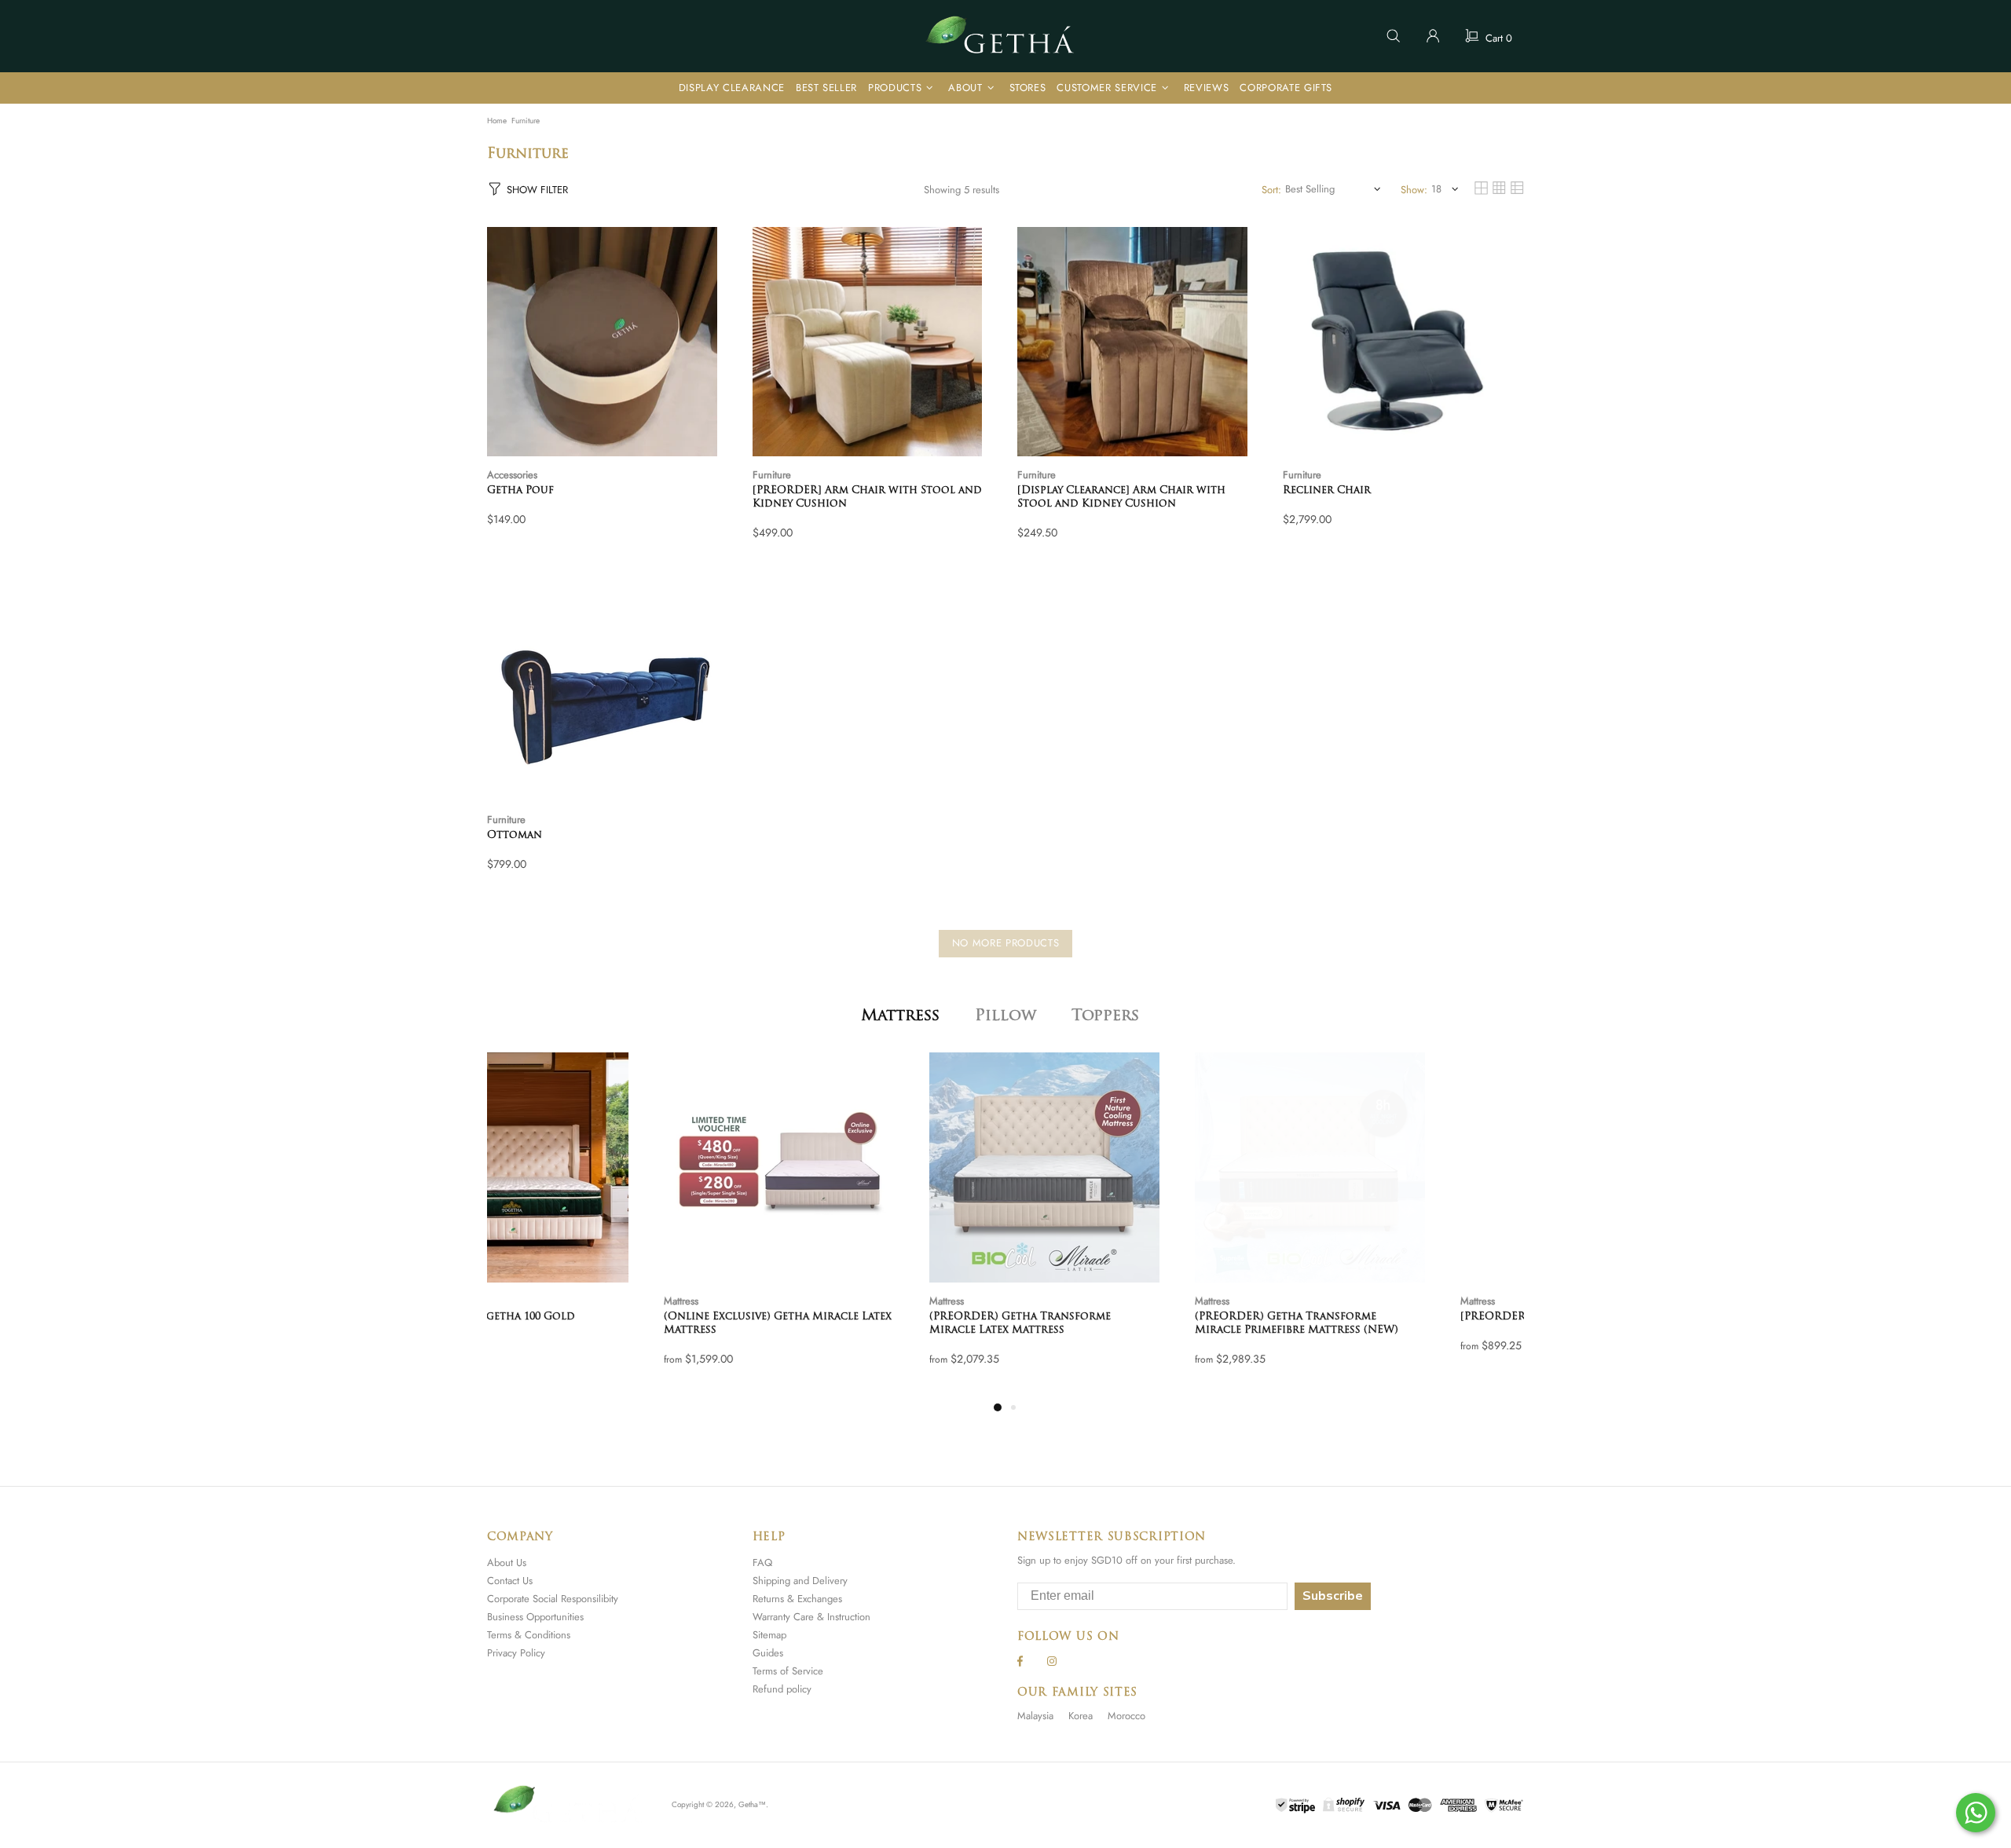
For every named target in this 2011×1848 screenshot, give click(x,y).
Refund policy (782, 1689)
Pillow (1005, 1016)
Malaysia (1035, 1716)
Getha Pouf (520, 490)
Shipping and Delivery (800, 1581)
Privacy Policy (516, 1653)
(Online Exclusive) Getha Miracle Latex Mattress (601, 1323)
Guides (768, 1653)
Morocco (1126, 1716)
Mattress (900, 1016)
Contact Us (510, 1581)
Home (497, 121)
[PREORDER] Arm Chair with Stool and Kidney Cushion (867, 497)
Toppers (1105, 1016)
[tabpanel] (608, 1225)
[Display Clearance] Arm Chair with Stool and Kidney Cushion (1121, 497)
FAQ (762, 1563)
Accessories (512, 475)
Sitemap (769, 1635)
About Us (507, 1563)
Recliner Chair (1327, 490)
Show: (1414, 190)
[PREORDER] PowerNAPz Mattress (1381, 1317)
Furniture (772, 475)
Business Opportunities (535, 1617)
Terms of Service (788, 1671)
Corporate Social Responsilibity (553, 1599)
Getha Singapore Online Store (1005, 36)
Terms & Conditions (529, 1635)
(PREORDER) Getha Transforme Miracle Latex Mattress (843, 1323)
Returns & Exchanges (797, 1599)
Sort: (1271, 190)
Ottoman (515, 835)
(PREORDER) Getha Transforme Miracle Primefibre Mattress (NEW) (1120, 1323)
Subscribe (1333, 1596)
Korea (1081, 1716)
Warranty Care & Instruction (811, 1617)
